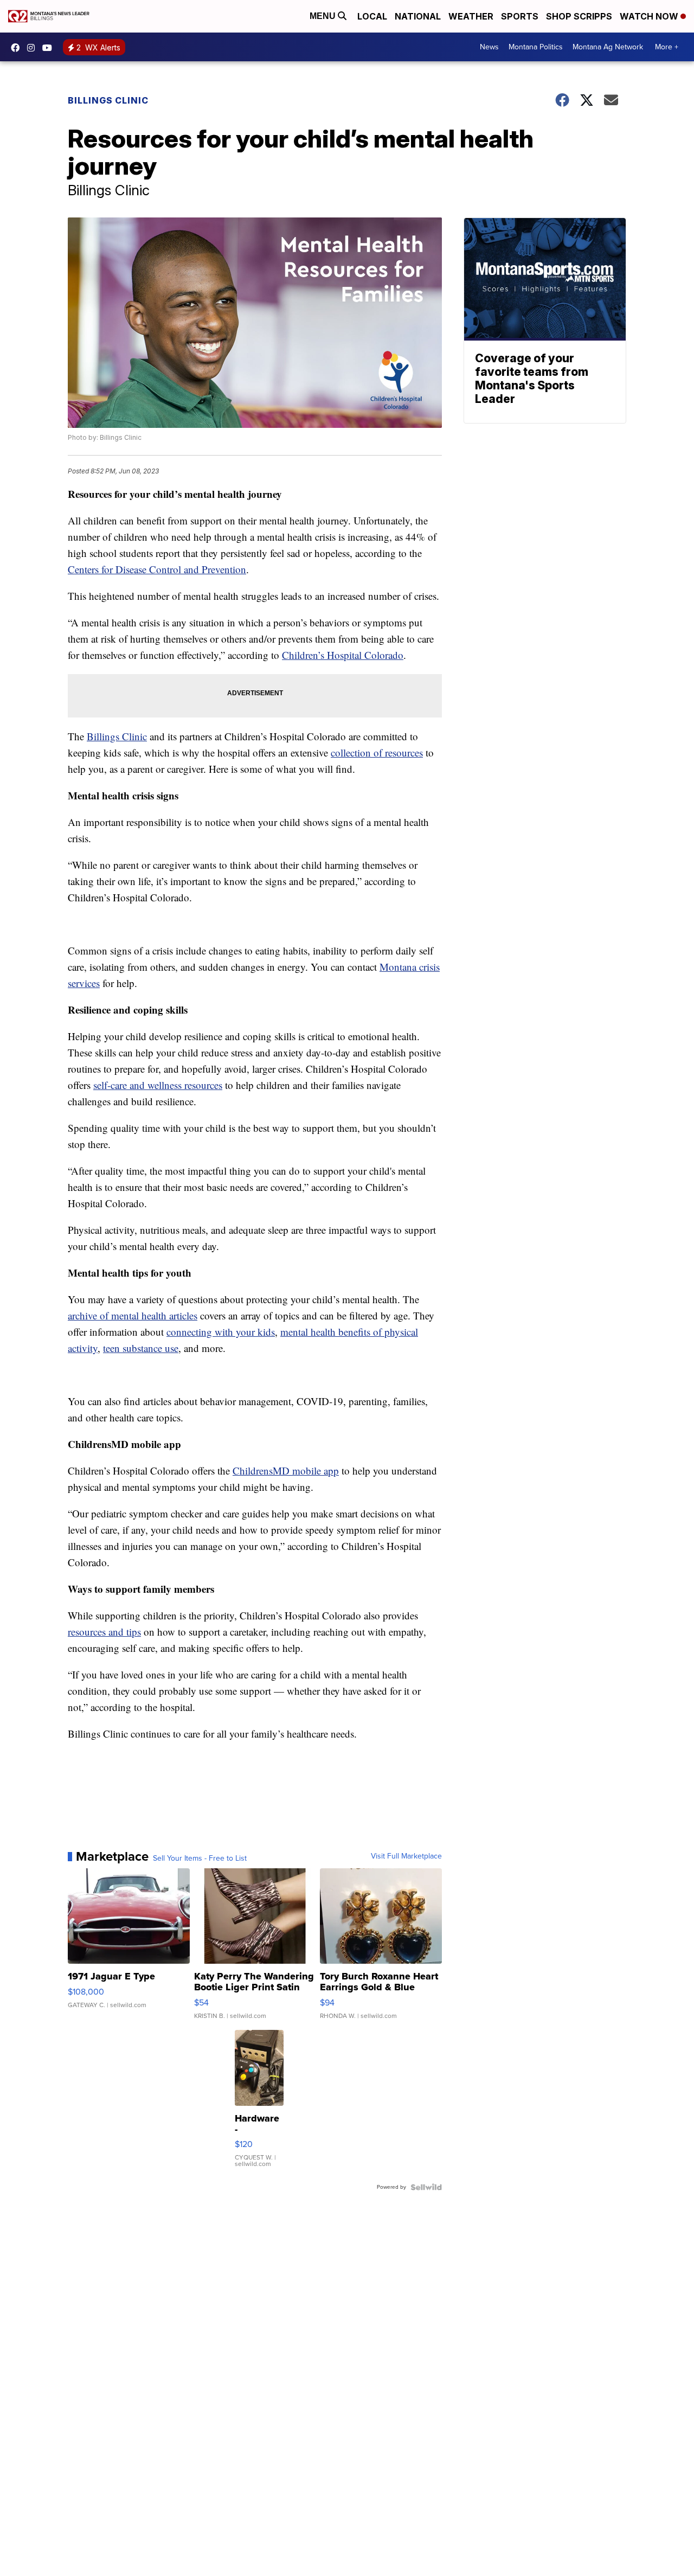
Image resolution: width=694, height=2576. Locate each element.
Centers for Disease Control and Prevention (157, 569)
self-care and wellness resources (158, 1085)
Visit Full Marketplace (406, 1856)
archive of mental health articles (133, 1315)
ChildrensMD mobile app (286, 1470)
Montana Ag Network (608, 47)
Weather (471, 16)
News (489, 47)
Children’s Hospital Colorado (343, 655)
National (418, 16)
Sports (520, 16)
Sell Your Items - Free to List (200, 1859)
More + (667, 47)
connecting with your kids (221, 1332)
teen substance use (141, 1348)
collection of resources (377, 752)
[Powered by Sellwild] (426, 2187)
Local (372, 16)
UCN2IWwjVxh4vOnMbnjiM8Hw (50, 48)
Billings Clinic (108, 100)
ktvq (34, 48)
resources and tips (104, 1632)
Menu (324, 16)
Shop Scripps (579, 16)
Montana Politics (536, 47)
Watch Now (650, 16)
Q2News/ (18, 48)
